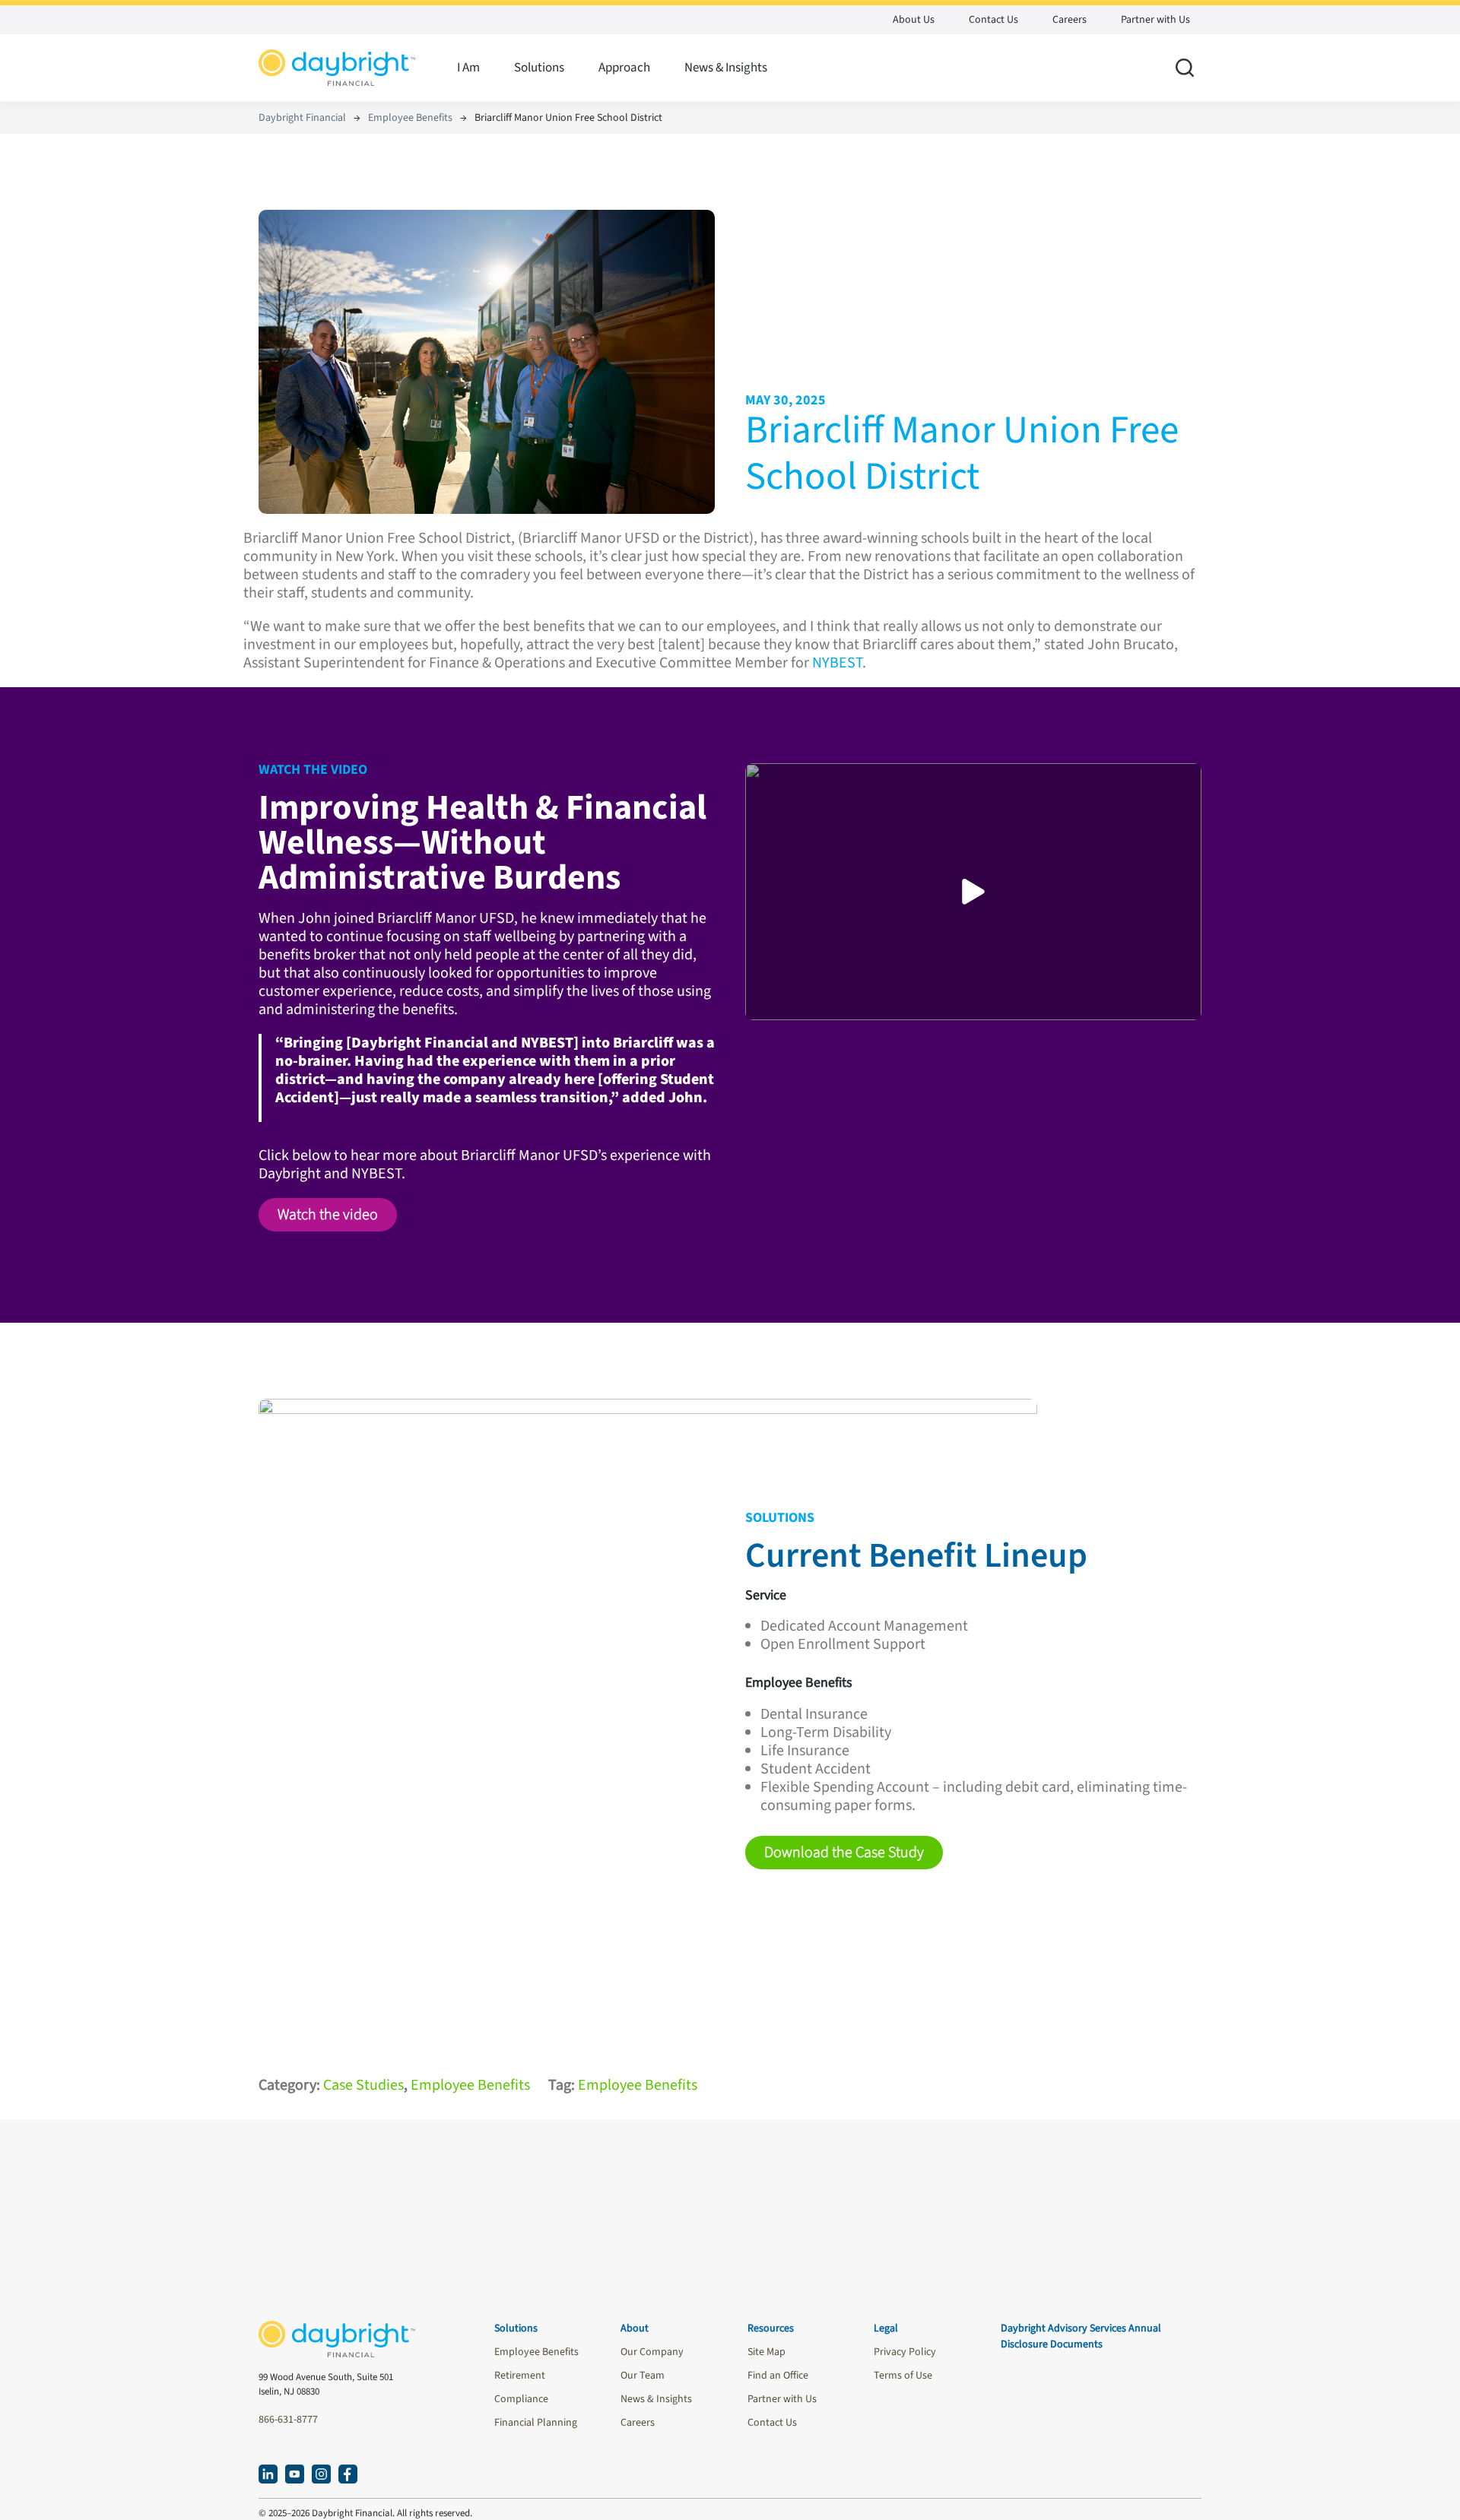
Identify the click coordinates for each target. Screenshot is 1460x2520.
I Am (468, 68)
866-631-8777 (288, 2420)
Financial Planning (536, 2423)
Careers (1070, 20)
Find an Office (778, 2376)
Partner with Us (1155, 20)
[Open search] (1185, 68)
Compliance (521, 2399)
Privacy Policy (905, 2352)
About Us (914, 20)
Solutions (539, 68)
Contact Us (993, 20)
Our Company (652, 2352)
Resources (771, 2328)
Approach (624, 68)
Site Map (766, 2352)
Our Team (643, 2376)
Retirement (520, 2376)
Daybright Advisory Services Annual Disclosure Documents (1081, 2336)
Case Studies (363, 2085)
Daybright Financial (302, 118)
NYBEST (837, 663)
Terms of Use (903, 2376)
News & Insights (726, 68)
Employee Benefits (410, 118)
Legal (886, 2328)
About (635, 2328)
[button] (328, 1215)
